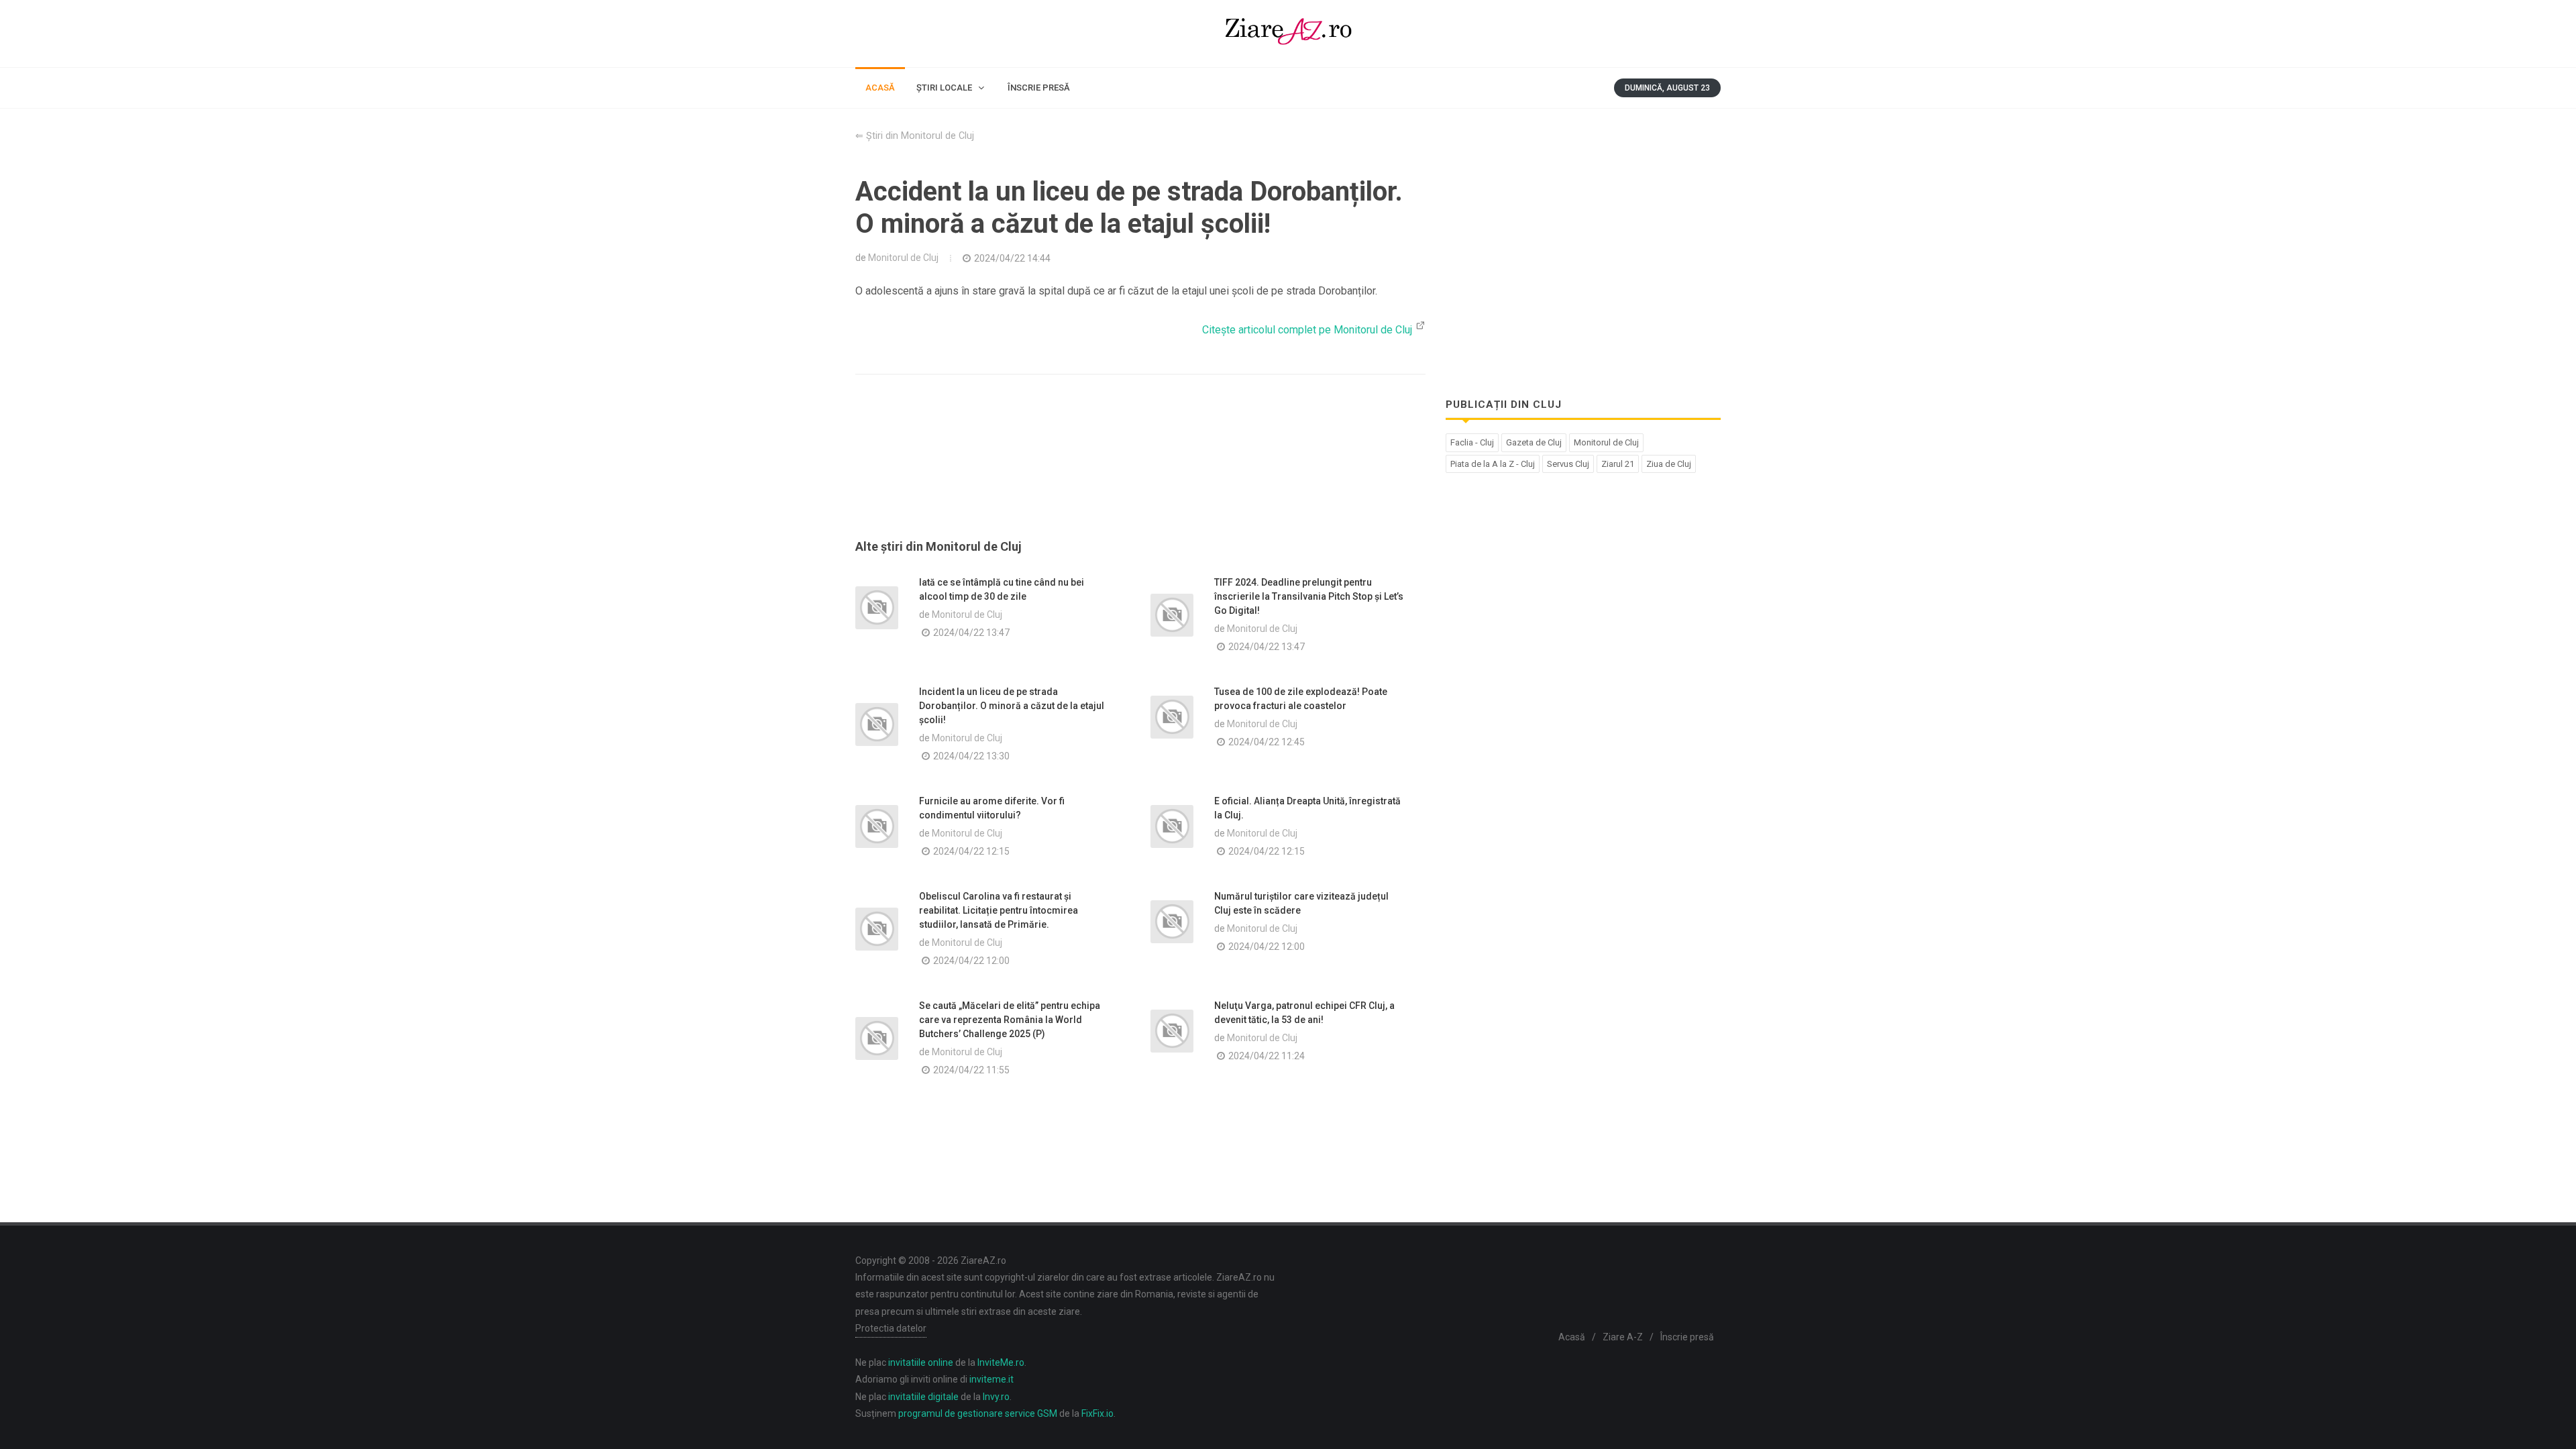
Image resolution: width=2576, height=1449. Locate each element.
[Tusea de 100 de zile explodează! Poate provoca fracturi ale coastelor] (1172, 717)
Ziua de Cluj (1669, 464)
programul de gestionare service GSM (978, 1413)
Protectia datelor (891, 1328)
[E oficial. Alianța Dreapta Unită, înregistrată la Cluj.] (1172, 826)
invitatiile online (921, 1362)
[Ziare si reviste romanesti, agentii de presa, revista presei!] (1288, 34)
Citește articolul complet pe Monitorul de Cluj (1308, 330)
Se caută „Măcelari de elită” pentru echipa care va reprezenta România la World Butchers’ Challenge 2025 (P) (1010, 1020)
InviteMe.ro (1001, 1362)
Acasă (1572, 1337)
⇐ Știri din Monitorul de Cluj (915, 136)
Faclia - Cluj (1472, 442)
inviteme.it (991, 1379)
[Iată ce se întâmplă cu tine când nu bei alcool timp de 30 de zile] (877, 608)
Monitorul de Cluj (903, 258)
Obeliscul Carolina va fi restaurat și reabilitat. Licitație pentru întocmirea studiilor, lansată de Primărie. (999, 910)
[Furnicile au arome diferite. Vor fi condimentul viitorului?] (877, 826)
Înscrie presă (1687, 1337)
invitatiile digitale (923, 1397)
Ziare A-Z (1623, 1337)
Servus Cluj (1568, 464)
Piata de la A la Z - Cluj (1493, 464)
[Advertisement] (1140, 473)
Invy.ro (996, 1397)
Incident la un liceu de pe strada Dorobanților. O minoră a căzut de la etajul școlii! (1012, 706)
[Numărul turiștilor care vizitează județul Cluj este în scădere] (1172, 922)
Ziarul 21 (1618, 464)
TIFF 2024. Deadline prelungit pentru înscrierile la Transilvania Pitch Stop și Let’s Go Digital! (1309, 596)
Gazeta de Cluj (1534, 442)
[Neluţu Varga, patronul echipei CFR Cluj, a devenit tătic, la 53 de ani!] (1172, 1031)
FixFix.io (1097, 1413)
